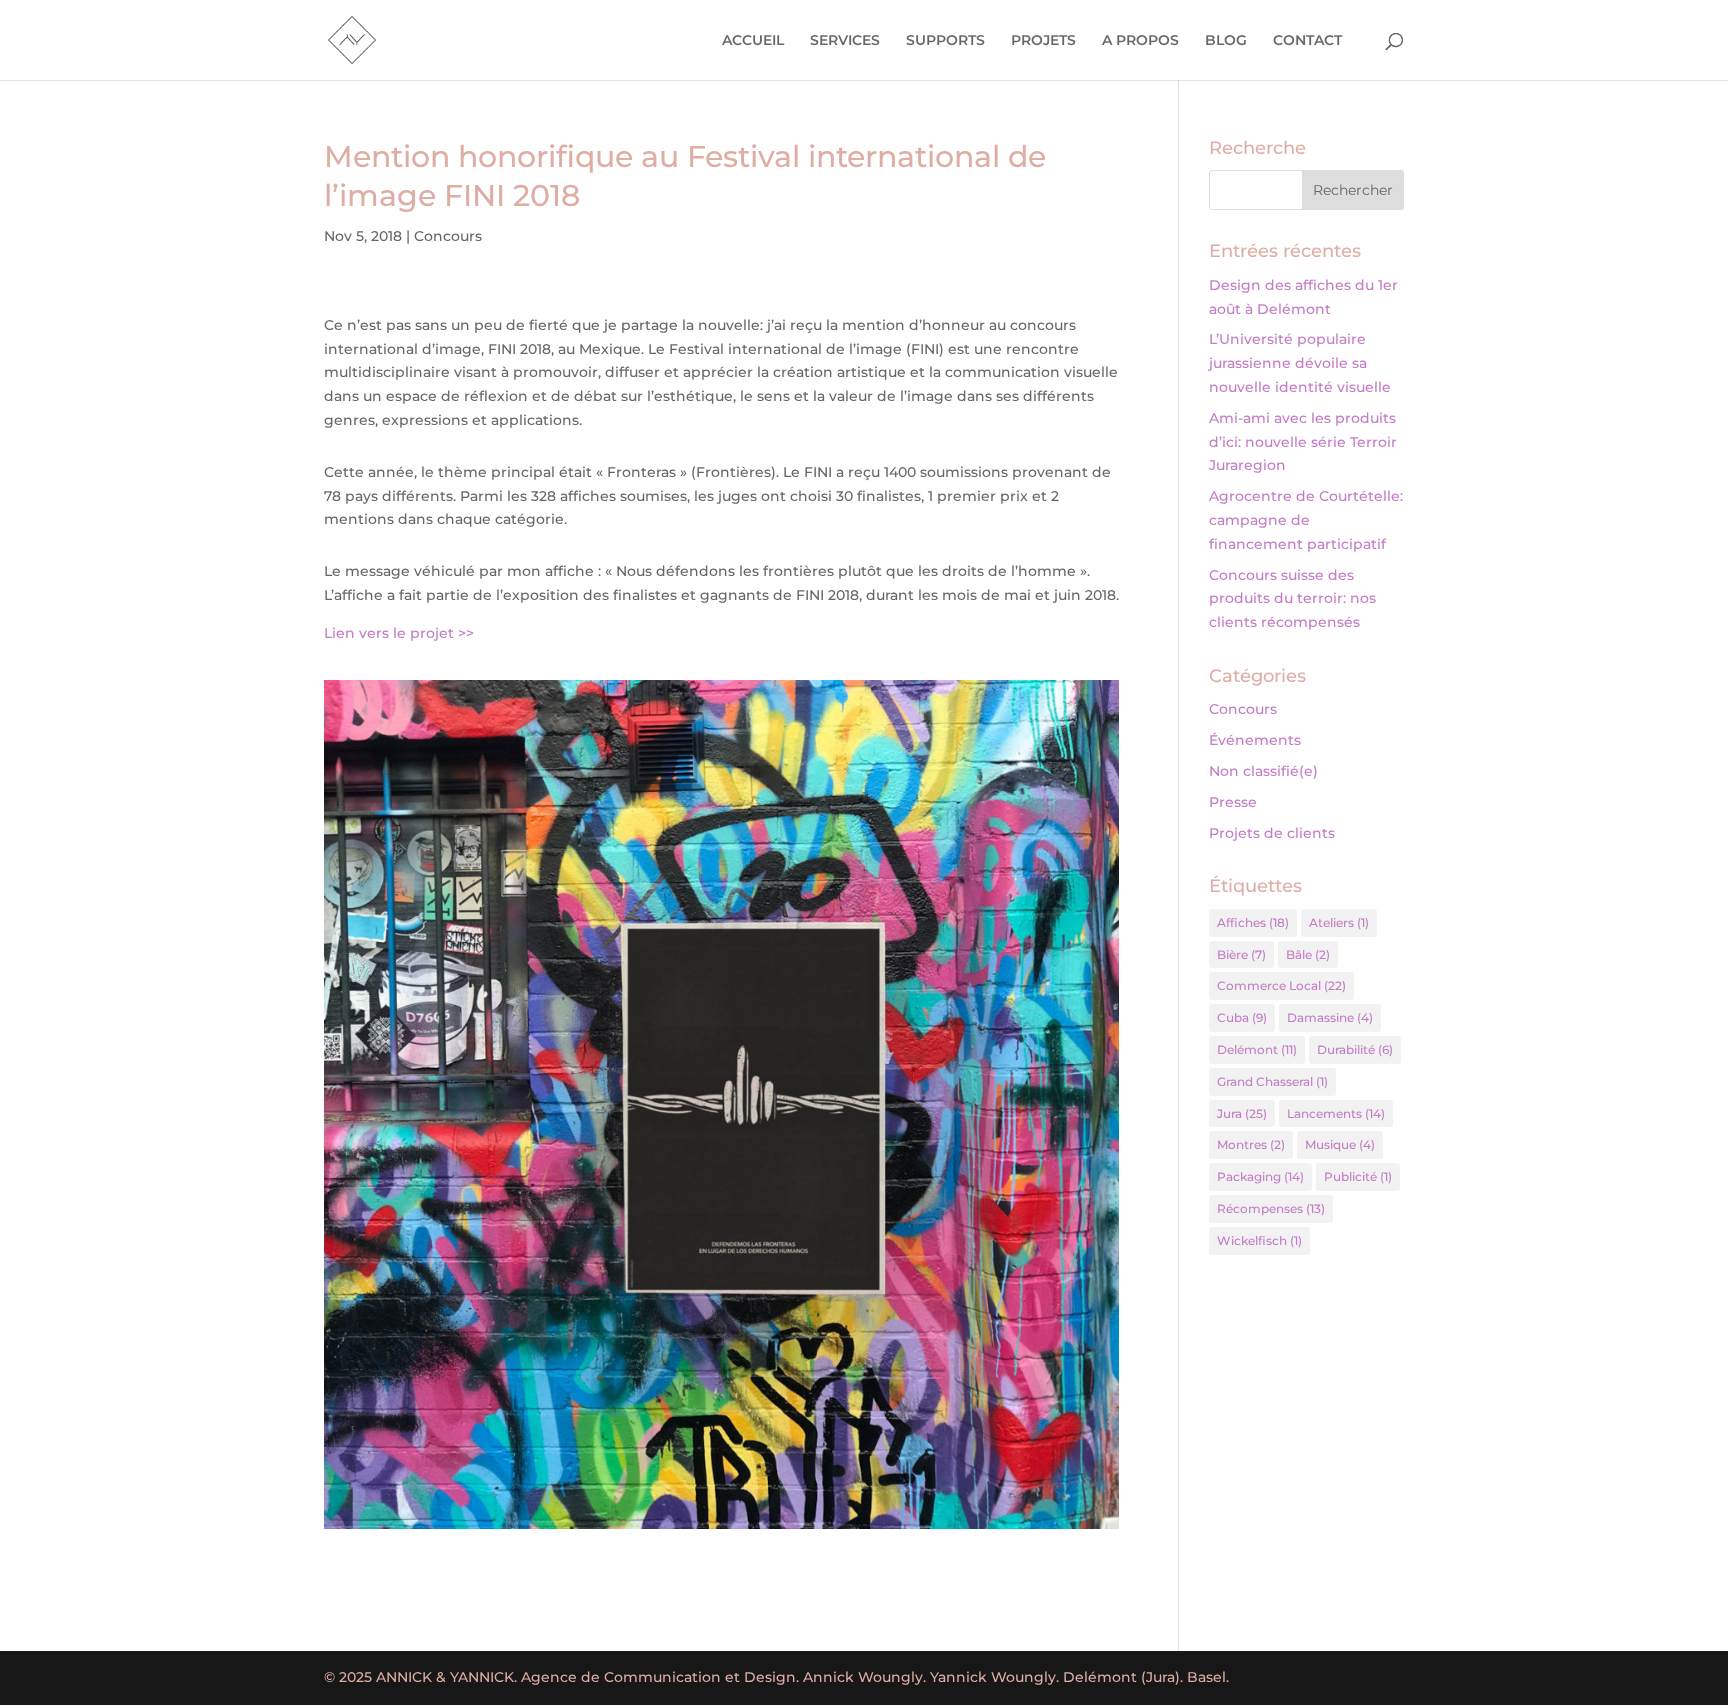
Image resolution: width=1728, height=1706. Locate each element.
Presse (1233, 802)
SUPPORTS (945, 41)
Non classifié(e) (1263, 771)
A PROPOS (1140, 41)
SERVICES (845, 41)
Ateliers (1339, 922)
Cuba (1242, 1017)
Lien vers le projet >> (399, 633)
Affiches (1253, 922)
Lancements (1336, 1113)
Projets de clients (1272, 833)
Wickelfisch (1259, 1240)
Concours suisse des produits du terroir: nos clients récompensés (1292, 599)
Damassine (1330, 1017)
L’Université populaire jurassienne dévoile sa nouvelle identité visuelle (1300, 363)
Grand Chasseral (1272, 1081)
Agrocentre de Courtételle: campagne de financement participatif (1306, 520)
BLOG (1226, 41)
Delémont (1257, 1049)
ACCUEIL (753, 41)
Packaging (1260, 1176)
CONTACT (1307, 41)
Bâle (1308, 954)
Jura (1242, 1113)
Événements (1255, 740)
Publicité (1358, 1176)
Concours (448, 236)
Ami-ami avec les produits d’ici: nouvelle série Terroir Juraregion (1303, 442)
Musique (1340, 1144)
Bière (1241, 954)
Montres (1251, 1144)
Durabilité (1355, 1049)
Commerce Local (1281, 985)
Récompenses (1271, 1208)
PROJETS (1043, 41)
